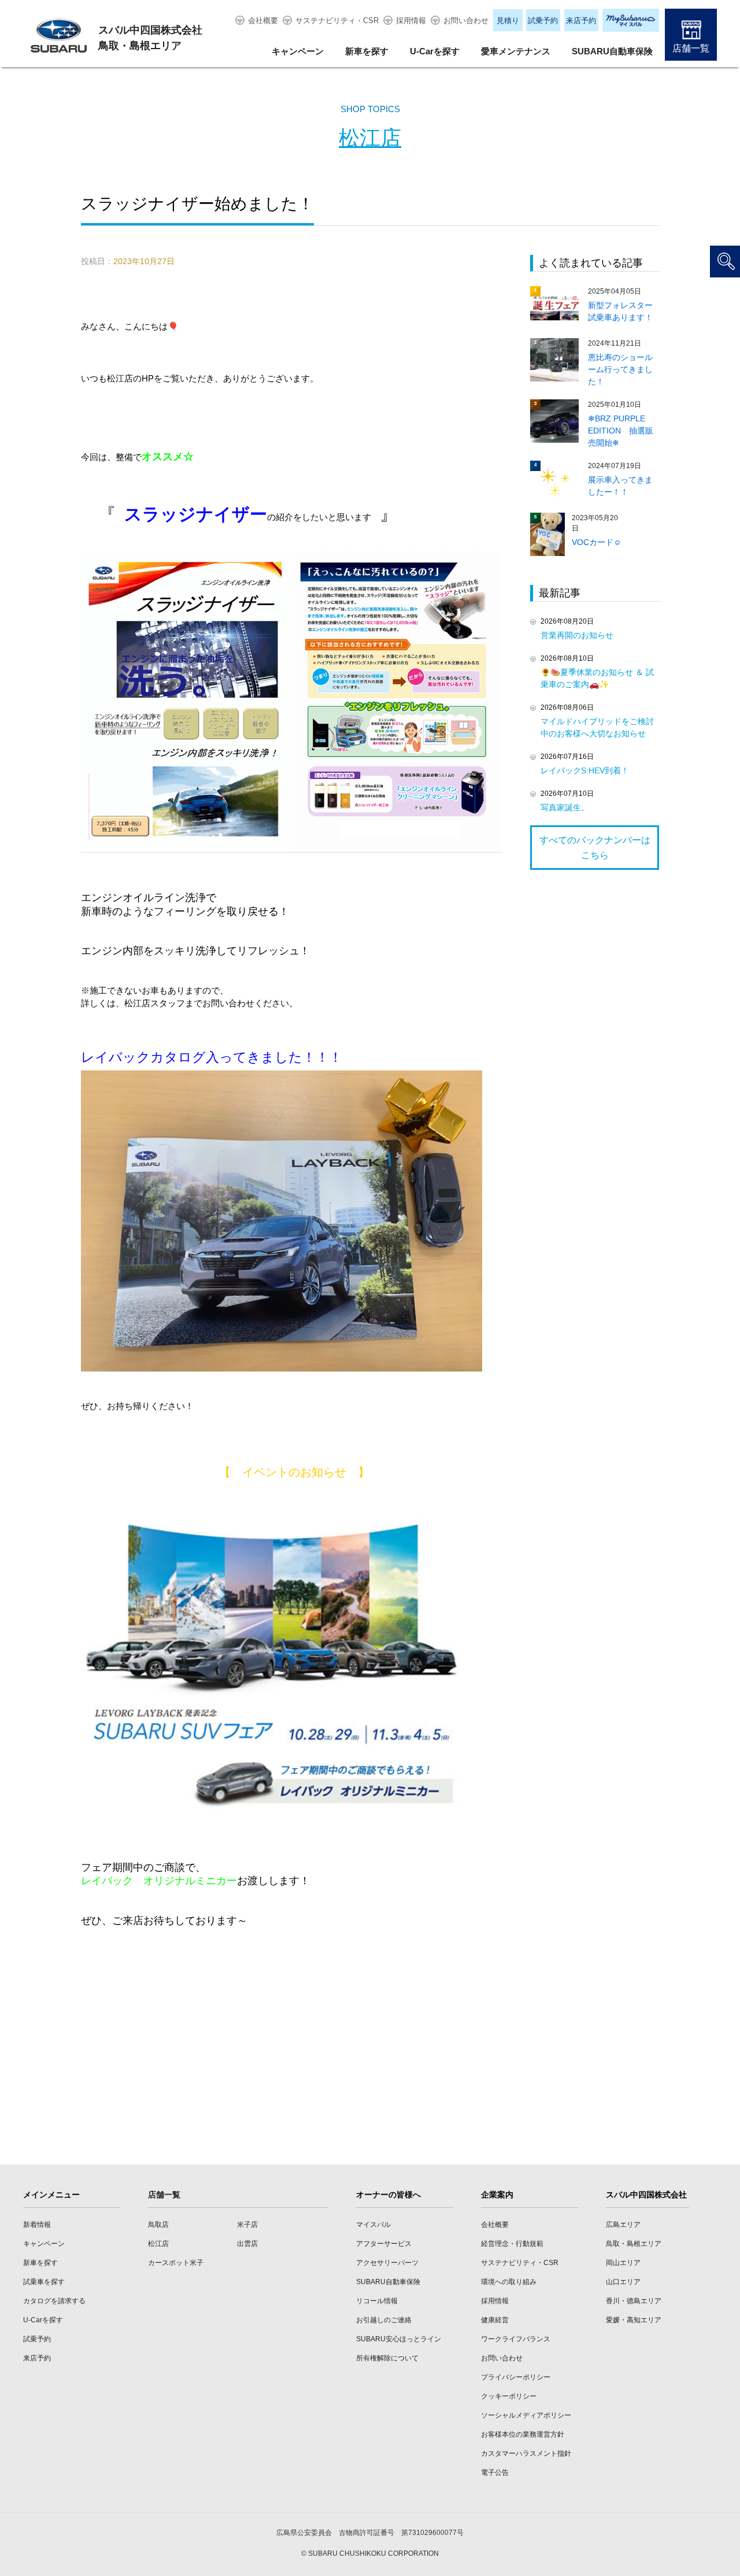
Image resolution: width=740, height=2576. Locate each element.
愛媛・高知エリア (634, 2320)
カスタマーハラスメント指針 (526, 2453)
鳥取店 (158, 2225)
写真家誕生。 (565, 807)
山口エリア (623, 2282)
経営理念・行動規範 (512, 2244)
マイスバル (373, 2225)
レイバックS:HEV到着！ (585, 770)
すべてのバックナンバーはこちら (595, 848)
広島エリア (623, 2225)
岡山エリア (623, 2263)
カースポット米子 (176, 2263)
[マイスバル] (631, 20)
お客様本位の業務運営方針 (523, 2434)
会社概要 (263, 21)
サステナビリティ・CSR (337, 21)
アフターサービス (384, 2244)
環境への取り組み (509, 2282)
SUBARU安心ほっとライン (399, 2339)
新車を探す (367, 51)
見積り (508, 21)
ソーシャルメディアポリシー (526, 2415)
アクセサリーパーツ (387, 2263)
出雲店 (247, 2244)
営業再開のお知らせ (577, 635)
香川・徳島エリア (634, 2301)
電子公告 (495, 2473)
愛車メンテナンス (516, 51)
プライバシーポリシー (516, 2377)
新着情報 (37, 2225)
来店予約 (581, 21)
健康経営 (495, 2320)
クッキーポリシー (509, 2396)
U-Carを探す (435, 51)
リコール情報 (377, 2301)
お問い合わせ (466, 21)
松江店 (370, 138)
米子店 (247, 2225)
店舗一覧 (691, 48)
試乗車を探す (44, 2282)
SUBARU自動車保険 (612, 51)
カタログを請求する (54, 2301)
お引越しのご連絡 (384, 2320)
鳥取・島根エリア (634, 2244)
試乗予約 (543, 21)
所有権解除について (387, 2358)
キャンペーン (298, 51)
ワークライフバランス (516, 2339)
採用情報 (411, 21)
